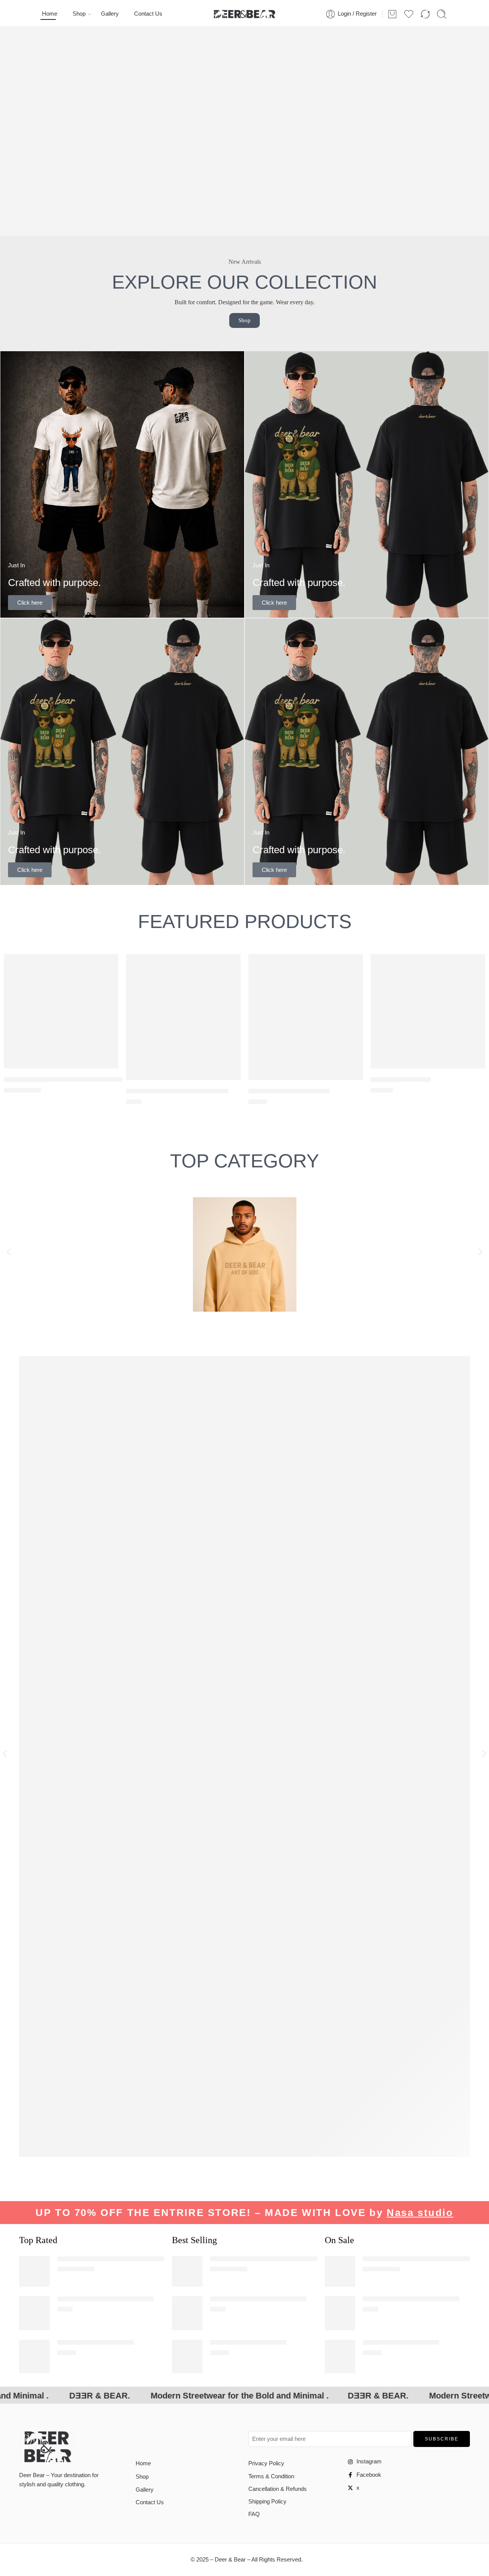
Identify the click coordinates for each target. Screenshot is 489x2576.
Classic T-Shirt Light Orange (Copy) (177, 1091)
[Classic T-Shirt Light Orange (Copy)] (183, 1017)
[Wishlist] (107, 965)
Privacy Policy (266, 2463)
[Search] (442, 14)
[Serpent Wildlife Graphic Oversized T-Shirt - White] (61, 1011)
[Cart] (392, 14)
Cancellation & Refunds (278, 2489)
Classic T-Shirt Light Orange (289, 1091)
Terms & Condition (271, 2476)
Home (50, 14)
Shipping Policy (267, 2502)
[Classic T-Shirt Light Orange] (306, 1017)
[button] (9, 1252)
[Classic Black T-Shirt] (428, 1011)
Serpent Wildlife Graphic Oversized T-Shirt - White (125, 2259)
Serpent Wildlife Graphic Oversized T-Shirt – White (77, 1079)
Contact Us (148, 14)
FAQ (254, 2514)
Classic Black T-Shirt (401, 1079)
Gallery (110, 14)
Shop (79, 14)
